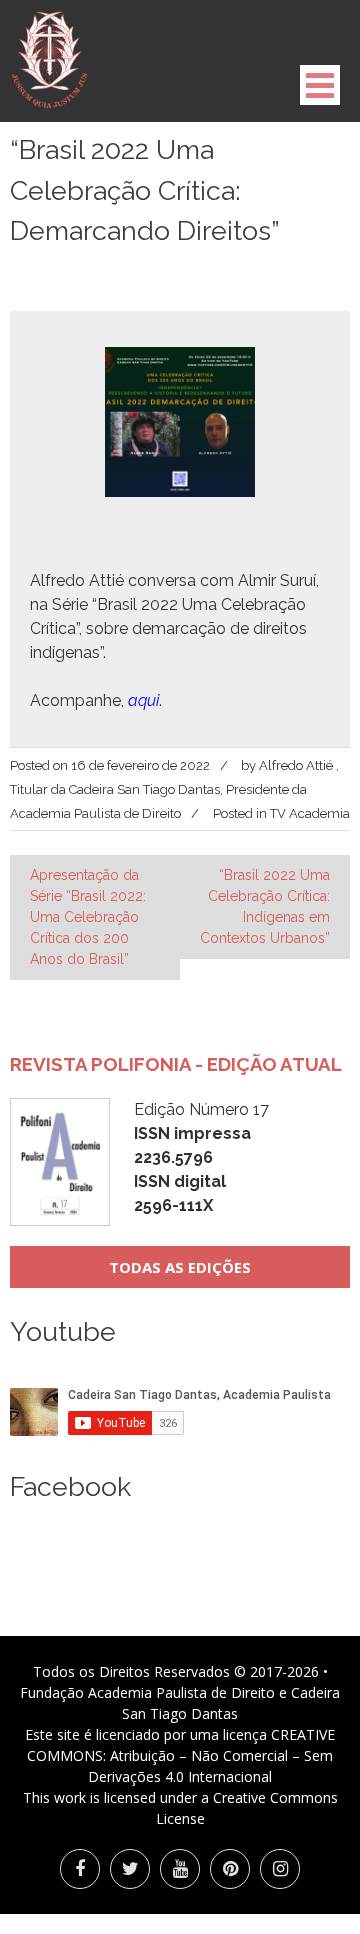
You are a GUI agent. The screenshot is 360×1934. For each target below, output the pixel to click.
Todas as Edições (180, 1267)
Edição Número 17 (201, 1157)
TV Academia (310, 813)
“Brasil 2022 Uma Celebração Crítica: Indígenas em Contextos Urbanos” (265, 906)
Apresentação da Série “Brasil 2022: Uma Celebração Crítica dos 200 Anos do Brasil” (88, 917)
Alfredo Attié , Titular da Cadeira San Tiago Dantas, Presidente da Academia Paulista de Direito (174, 789)
